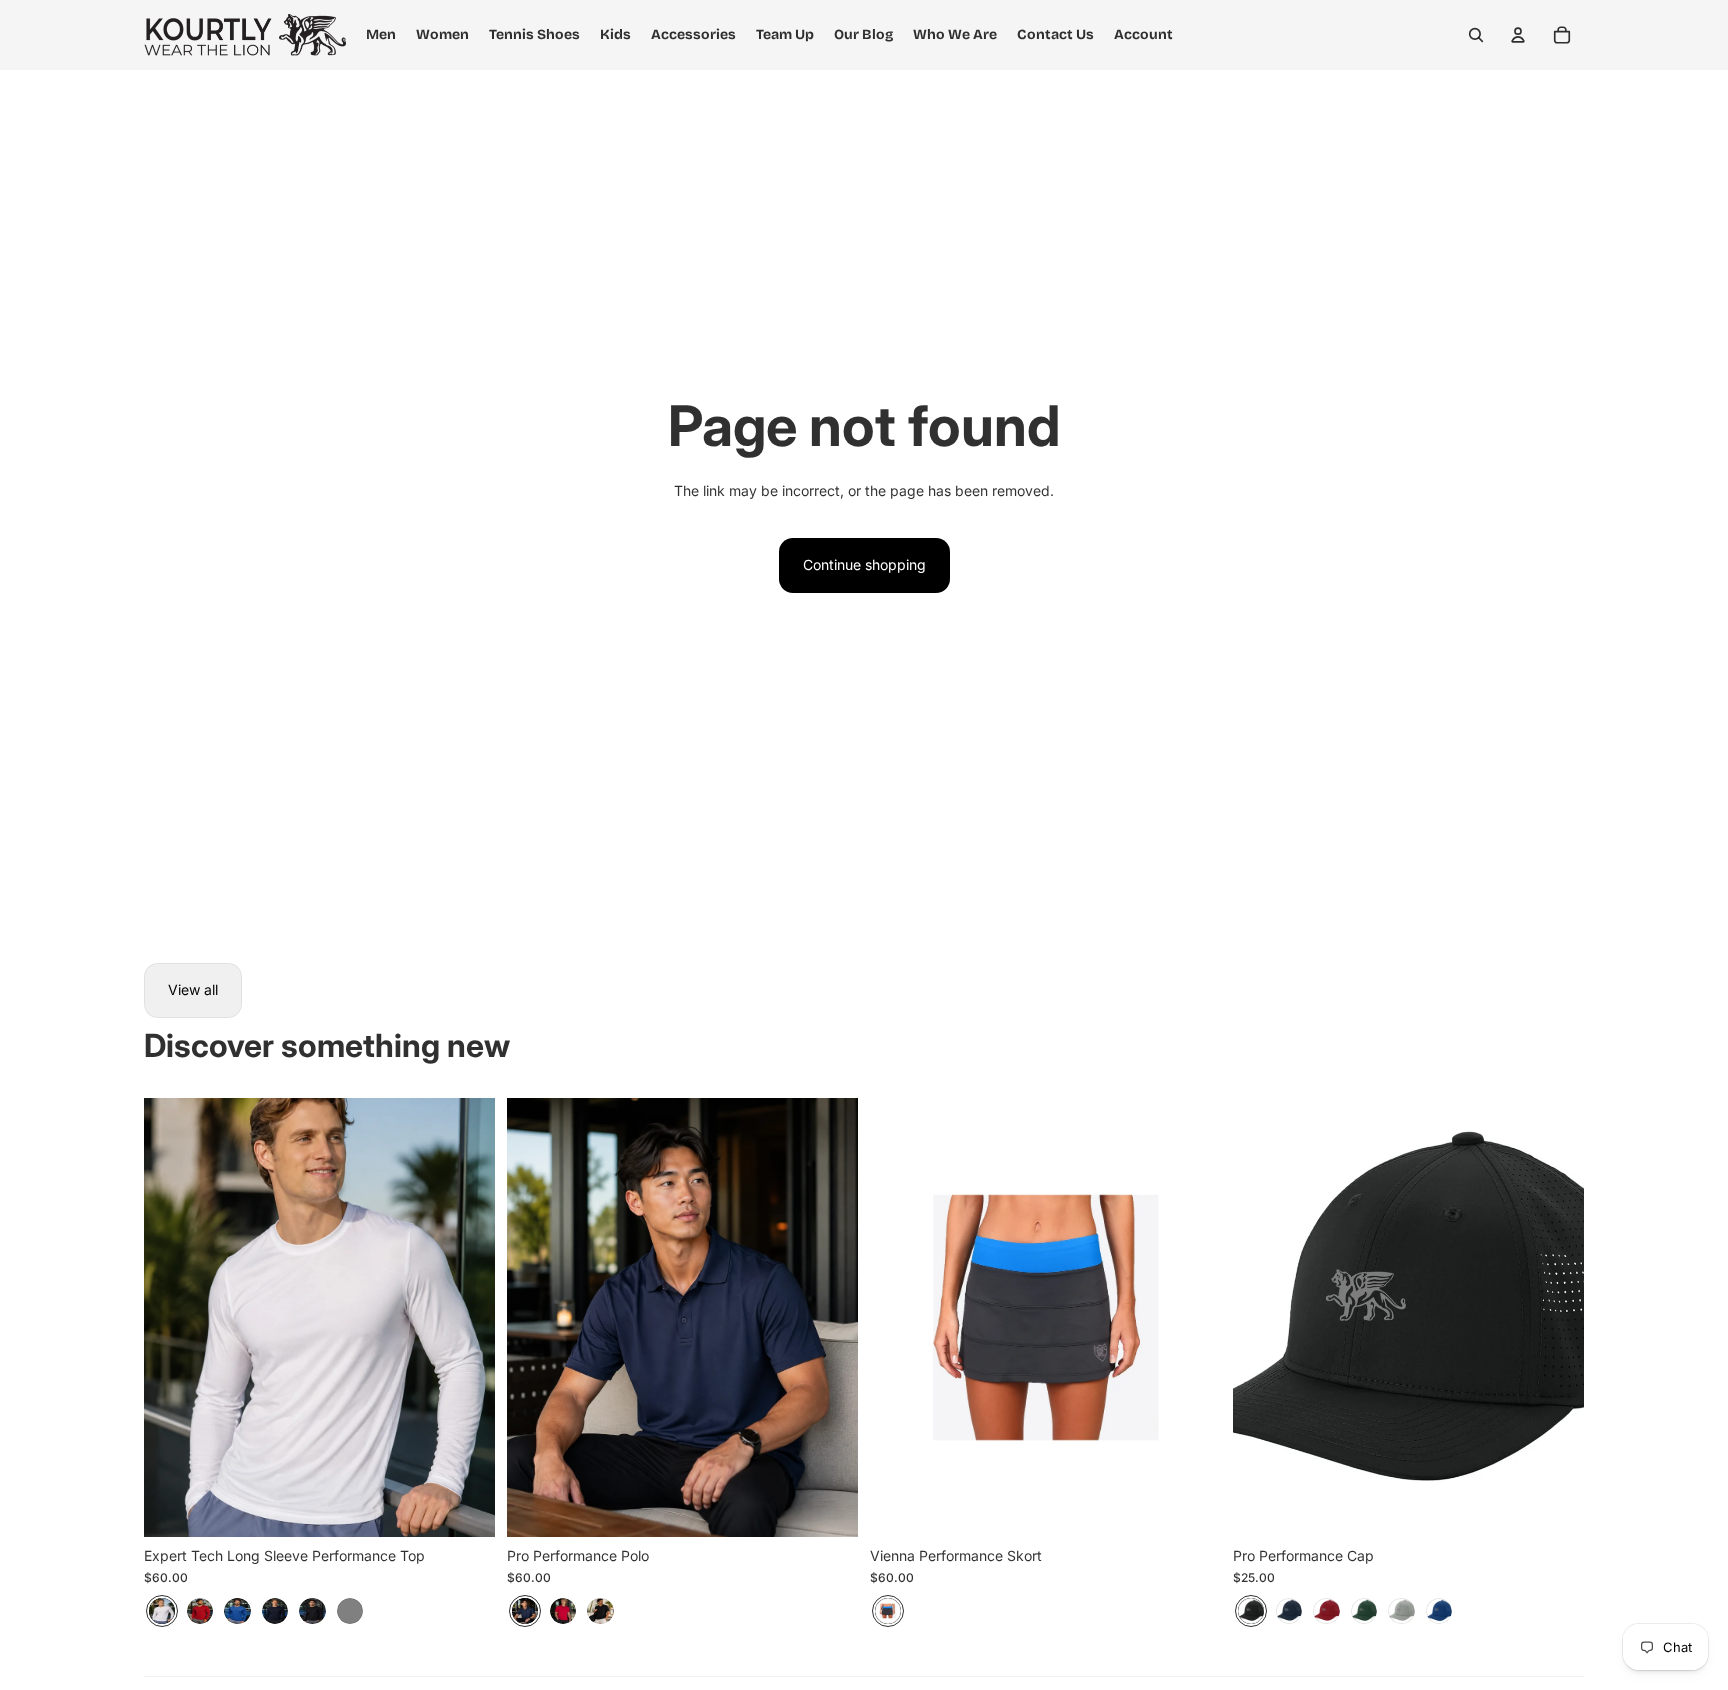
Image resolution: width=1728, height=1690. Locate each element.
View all (193, 989)
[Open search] (1476, 35)
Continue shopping (864, 564)
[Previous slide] (174, 1317)
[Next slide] (465, 1317)
